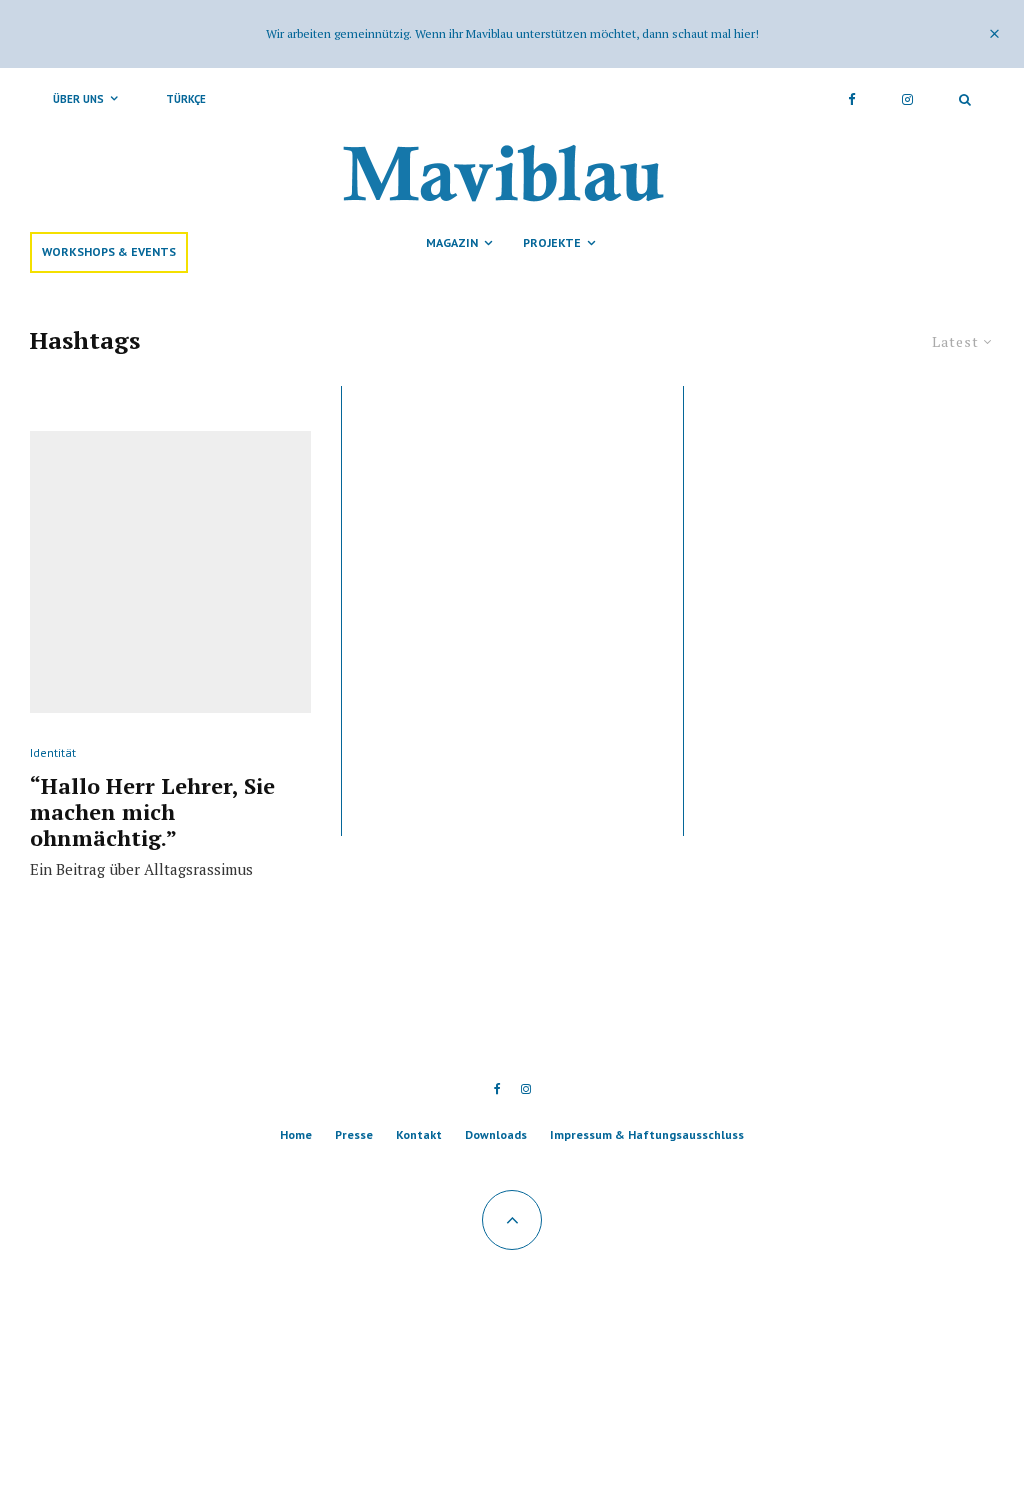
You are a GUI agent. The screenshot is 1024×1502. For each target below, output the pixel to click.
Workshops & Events (109, 251)
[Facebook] (852, 99)
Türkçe (186, 99)
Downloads (496, 1134)
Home (296, 1134)
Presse (354, 1134)
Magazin (452, 242)
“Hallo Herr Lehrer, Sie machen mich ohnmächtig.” (152, 812)
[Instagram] (907, 99)
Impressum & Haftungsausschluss (647, 1134)
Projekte (552, 242)
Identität (53, 752)
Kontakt (419, 1134)
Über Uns (78, 99)
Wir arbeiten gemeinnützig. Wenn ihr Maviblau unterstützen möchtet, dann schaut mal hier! (512, 33)
